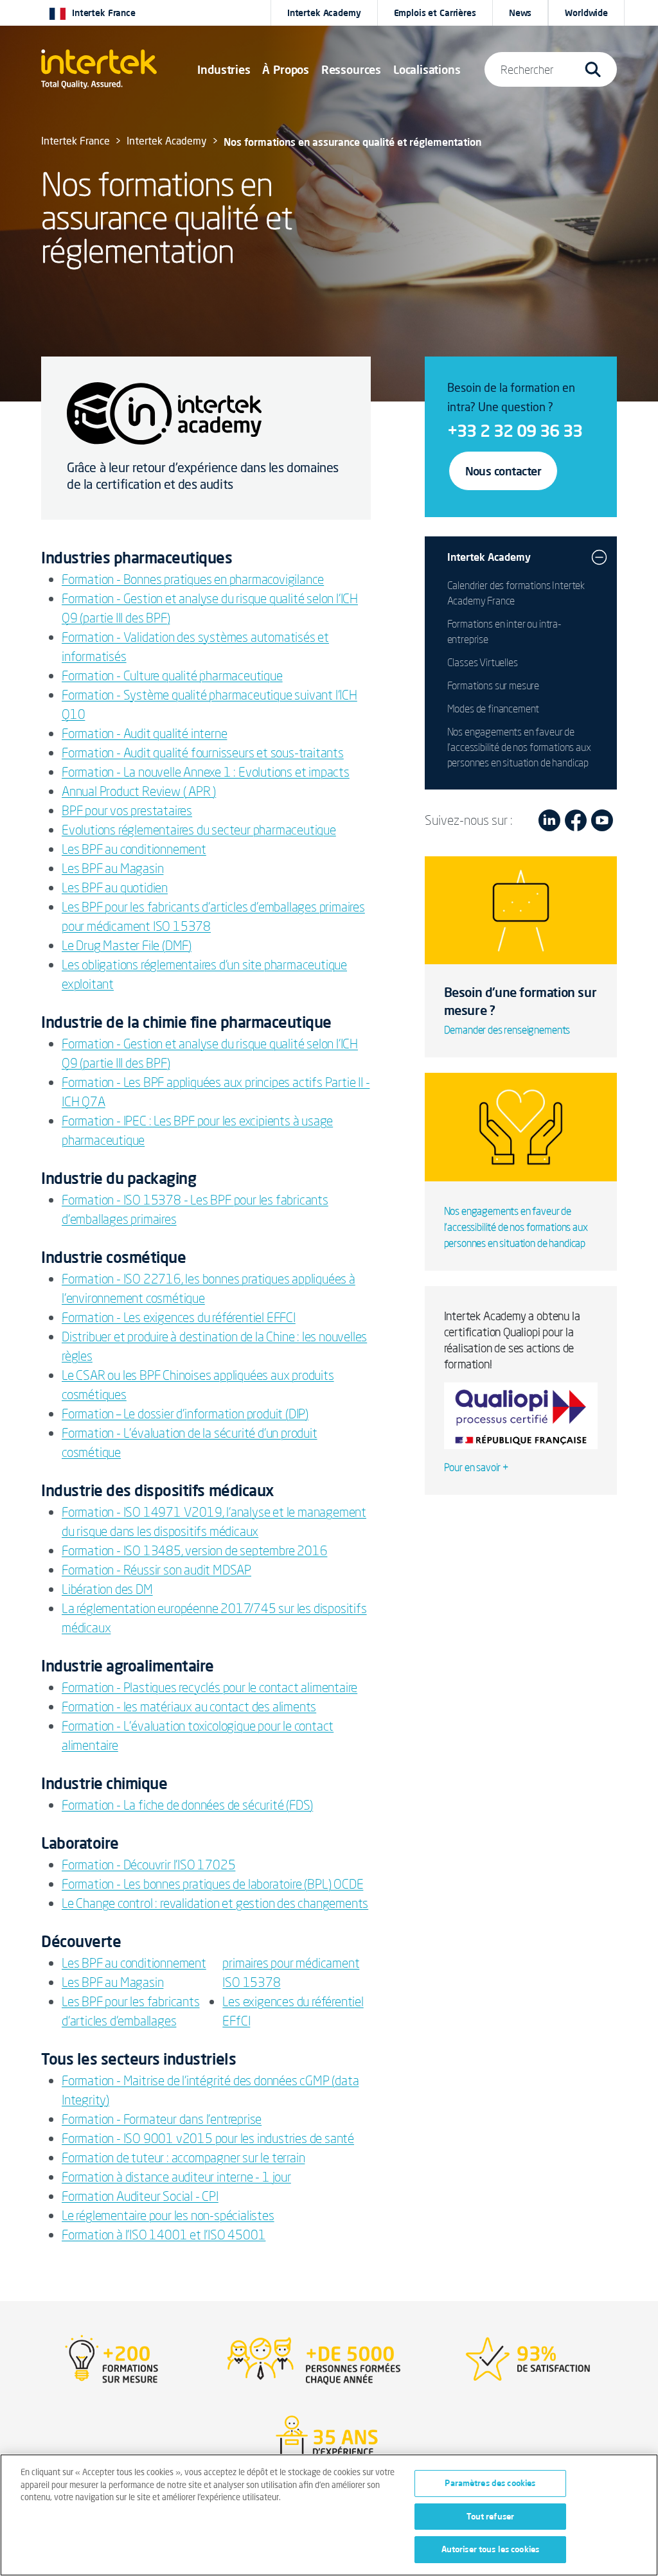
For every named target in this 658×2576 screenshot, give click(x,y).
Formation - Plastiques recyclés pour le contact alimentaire (209, 1687)
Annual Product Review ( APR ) (139, 791)
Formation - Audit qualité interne (144, 733)
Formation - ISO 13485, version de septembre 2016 (194, 1550)
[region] (329, 2515)
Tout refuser (491, 2516)
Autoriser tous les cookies (490, 2549)
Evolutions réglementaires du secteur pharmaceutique (199, 830)
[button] (224, 69)
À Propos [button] (286, 69)
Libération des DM (107, 1589)
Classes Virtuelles (483, 662)
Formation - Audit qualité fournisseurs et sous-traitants (203, 753)
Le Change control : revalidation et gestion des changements (215, 1903)
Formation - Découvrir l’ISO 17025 (148, 1865)
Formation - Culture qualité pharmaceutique (172, 675)
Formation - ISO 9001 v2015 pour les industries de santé (208, 2138)
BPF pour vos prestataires (127, 810)
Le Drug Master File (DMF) (127, 945)
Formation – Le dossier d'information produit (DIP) (185, 1414)
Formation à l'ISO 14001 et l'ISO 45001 (164, 2235)
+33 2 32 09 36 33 (515, 430)
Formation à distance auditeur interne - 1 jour (176, 2177)
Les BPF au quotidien (115, 887)
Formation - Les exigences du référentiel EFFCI (179, 1317)
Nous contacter (503, 471)
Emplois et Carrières (435, 13)
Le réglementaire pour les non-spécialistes (168, 2215)
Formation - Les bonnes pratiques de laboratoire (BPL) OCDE (212, 1884)
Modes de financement (493, 709)
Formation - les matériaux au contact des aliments (189, 1707)
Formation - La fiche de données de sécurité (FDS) (187, 1805)
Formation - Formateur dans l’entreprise (162, 2119)
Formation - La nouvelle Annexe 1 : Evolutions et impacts (206, 772)
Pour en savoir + (476, 1467)
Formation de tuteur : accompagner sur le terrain (183, 2157)
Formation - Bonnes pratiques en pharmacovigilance (193, 579)
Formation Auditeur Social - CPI (140, 2196)
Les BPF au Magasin (112, 868)
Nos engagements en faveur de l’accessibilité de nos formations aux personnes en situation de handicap (519, 747)
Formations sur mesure (493, 685)
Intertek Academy (324, 13)
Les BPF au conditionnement (134, 849)
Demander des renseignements (507, 1030)
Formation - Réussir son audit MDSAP (156, 1570)
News (520, 13)
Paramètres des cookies (490, 2483)
